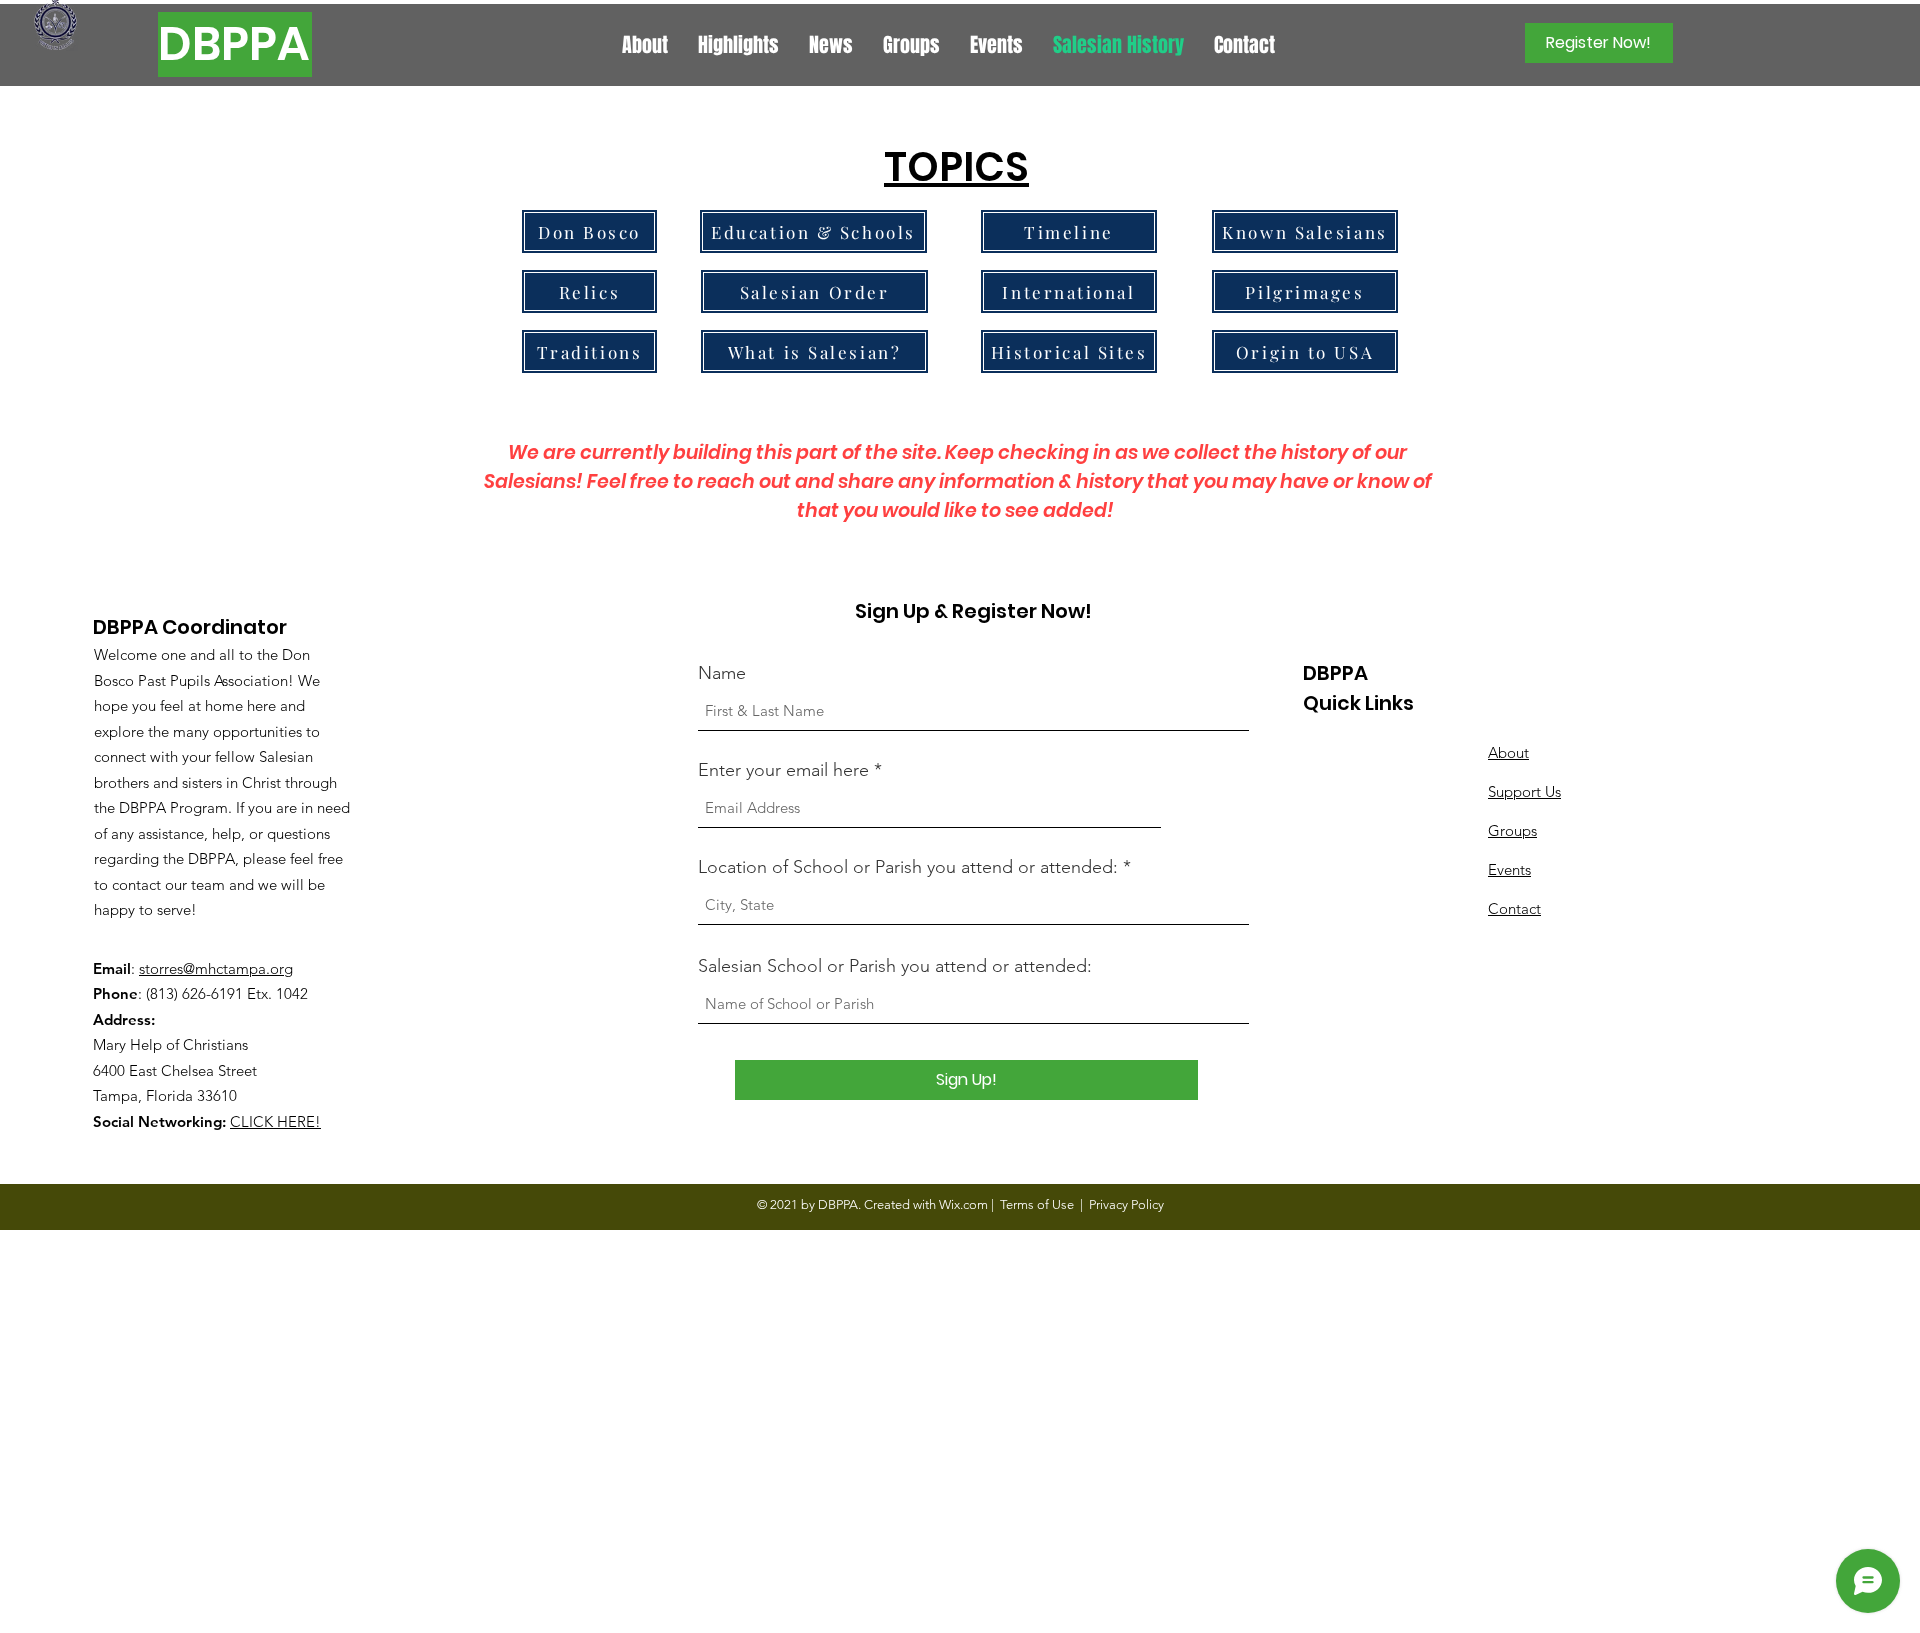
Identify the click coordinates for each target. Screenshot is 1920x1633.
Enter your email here (783, 770)
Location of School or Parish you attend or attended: (908, 867)
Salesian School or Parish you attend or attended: (895, 966)
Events (1509, 869)
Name (722, 673)
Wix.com (963, 1204)
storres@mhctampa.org (216, 968)
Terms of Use (1037, 1204)
